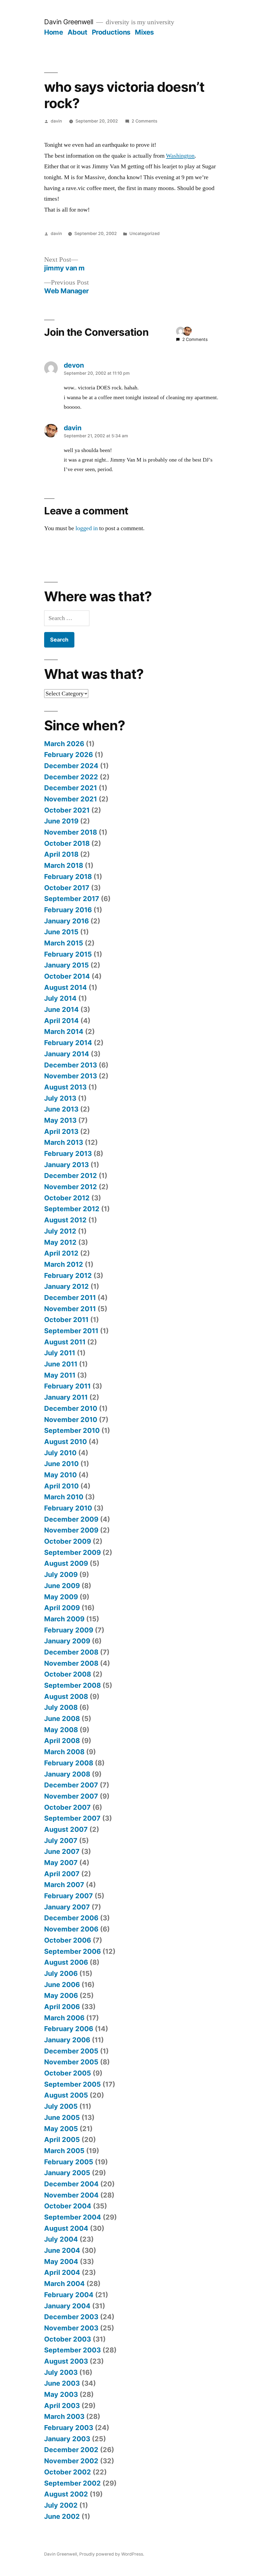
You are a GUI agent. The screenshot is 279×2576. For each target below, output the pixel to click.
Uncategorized (145, 234)
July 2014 (60, 998)
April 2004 (62, 2272)
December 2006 (71, 1918)
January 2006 (67, 2040)
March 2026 (64, 744)
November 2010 (71, 1420)
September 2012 (72, 1209)
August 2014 (66, 987)
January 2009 (67, 1641)
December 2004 (71, 2184)
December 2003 (71, 2317)
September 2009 (72, 1552)
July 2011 (60, 1353)
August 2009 (66, 1563)
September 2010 (72, 1430)
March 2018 (64, 865)
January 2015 (66, 965)
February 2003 (69, 2428)
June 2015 (61, 932)
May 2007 (61, 1863)
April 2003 (62, 2406)
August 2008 (66, 1696)
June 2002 (62, 2516)
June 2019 (61, 821)
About (78, 32)
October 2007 (67, 1807)
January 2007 (67, 1907)
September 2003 (72, 2350)
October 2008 (68, 1674)
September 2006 (72, 1951)
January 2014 (67, 1054)
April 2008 (62, 1741)
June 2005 (62, 2117)
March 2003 (64, 2416)
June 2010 (61, 1464)
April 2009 (62, 1608)
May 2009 (61, 1597)
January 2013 (66, 1165)
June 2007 (62, 1851)
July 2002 (61, 2505)
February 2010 (68, 1508)
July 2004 (61, 2239)
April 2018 (61, 854)
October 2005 (68, 2073)
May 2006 (61, 1995)
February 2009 (69, 1630)
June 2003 (62, 2383)
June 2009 (62, 1586)
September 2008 (72, 1685)
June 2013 (61, 1109)
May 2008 (61, 1730)
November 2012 (71, 1187)
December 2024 (71, 766)
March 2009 (64, 1619)
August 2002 (66, 2494)
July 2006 (61, 1973)
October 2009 (68, 1541)
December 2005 (71, 2051)
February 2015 (68, 954)
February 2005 (69, 2162)
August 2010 (66, 1442)
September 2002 (72, 2483)
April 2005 (62, 2139)
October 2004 (68, 2206)
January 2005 (67, 2173)
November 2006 (71, 1929)
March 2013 (64, 1142)
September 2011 (71, 1331)
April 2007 (62, 1874)
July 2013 (60, 1098)
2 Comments (144, 121)
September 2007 (72, 1818)
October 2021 (67, 810)
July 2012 (60, 1231)
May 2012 (60, 1242)
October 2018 (67, 843)
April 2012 (61, 1253)
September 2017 (72, 899)
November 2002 (71, 2461)
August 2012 (65, 1220)
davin (56, 121)
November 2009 (71, 1530)
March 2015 (64, 943)
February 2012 (68, 1275)
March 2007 (64, 1885)
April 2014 (61, 1021)
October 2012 (67, 1198)
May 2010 (60, 1475)
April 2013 (61, 1131)
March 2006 (64, 2018)
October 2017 (67, 888)
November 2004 (71, 2195)
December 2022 (71, 777)
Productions (111, 32)
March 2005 (64, 2151)
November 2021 (71, 799)
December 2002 (71, 2450)
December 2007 (71, 1785)
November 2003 (71, 2328)
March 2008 (64, 1752)
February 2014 (68, 1043)
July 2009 (61, 1574)
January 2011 (66, 1397)
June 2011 (61, 1364)
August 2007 (66, 1829)
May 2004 (61, 2261)
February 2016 (68, 910)
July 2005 (61, 2106)
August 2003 (66, 2361)
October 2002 (68, 2472)
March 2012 (64, 1264)
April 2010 (61, 1486)
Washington (180, 156)
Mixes (144, 32)
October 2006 (68, 1940)
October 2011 (66, 1320)
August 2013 (65, 1087)
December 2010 (71, 1408)
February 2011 (67, 1386)
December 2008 (71, 1652)
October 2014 (67, 976)
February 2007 (69, 1896)
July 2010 (60, 1453)
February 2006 (69, 2029)
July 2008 (61, 1707)
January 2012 (66, 1286)
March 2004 (64, 2284)
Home (54, 32)
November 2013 (71, 1076)
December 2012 (71, 1176)
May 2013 (60, 1120)
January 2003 (67, 2439)
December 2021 (71, 788)
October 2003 (68, 2339)
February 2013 (68, 1153)
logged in (87, 528)
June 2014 (61, 1009)
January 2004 (67, 2306)
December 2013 (71, 1065)
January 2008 (67, 1774)
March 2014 (64, 1031)
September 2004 (73, 2217)
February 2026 (69, 755)
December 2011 (70, 1298)
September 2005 (72, 2084)
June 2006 (62, 1985)
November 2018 (71, 832)
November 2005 (71, 2062)
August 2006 (66, 1962)
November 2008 (71, 1663)
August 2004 (66, 2228)
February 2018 (68, 877)
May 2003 (61, 2394)
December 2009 (71, 1519)
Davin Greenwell (69, 22)
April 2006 (62, 2007)
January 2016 (66, 921)
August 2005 (66, 2095)
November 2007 (71, 1796)
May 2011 (60, 1375)
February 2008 (69, 1763)
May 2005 (61, 2129)
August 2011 (65, 1342)
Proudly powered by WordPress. (112, 2554)
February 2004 (69, 2295)
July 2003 (61, 2372)
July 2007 (61, 1841)
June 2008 (62, 1719)
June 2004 (62, 2250)
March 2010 (64, 1497)
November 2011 (70, 1309)
